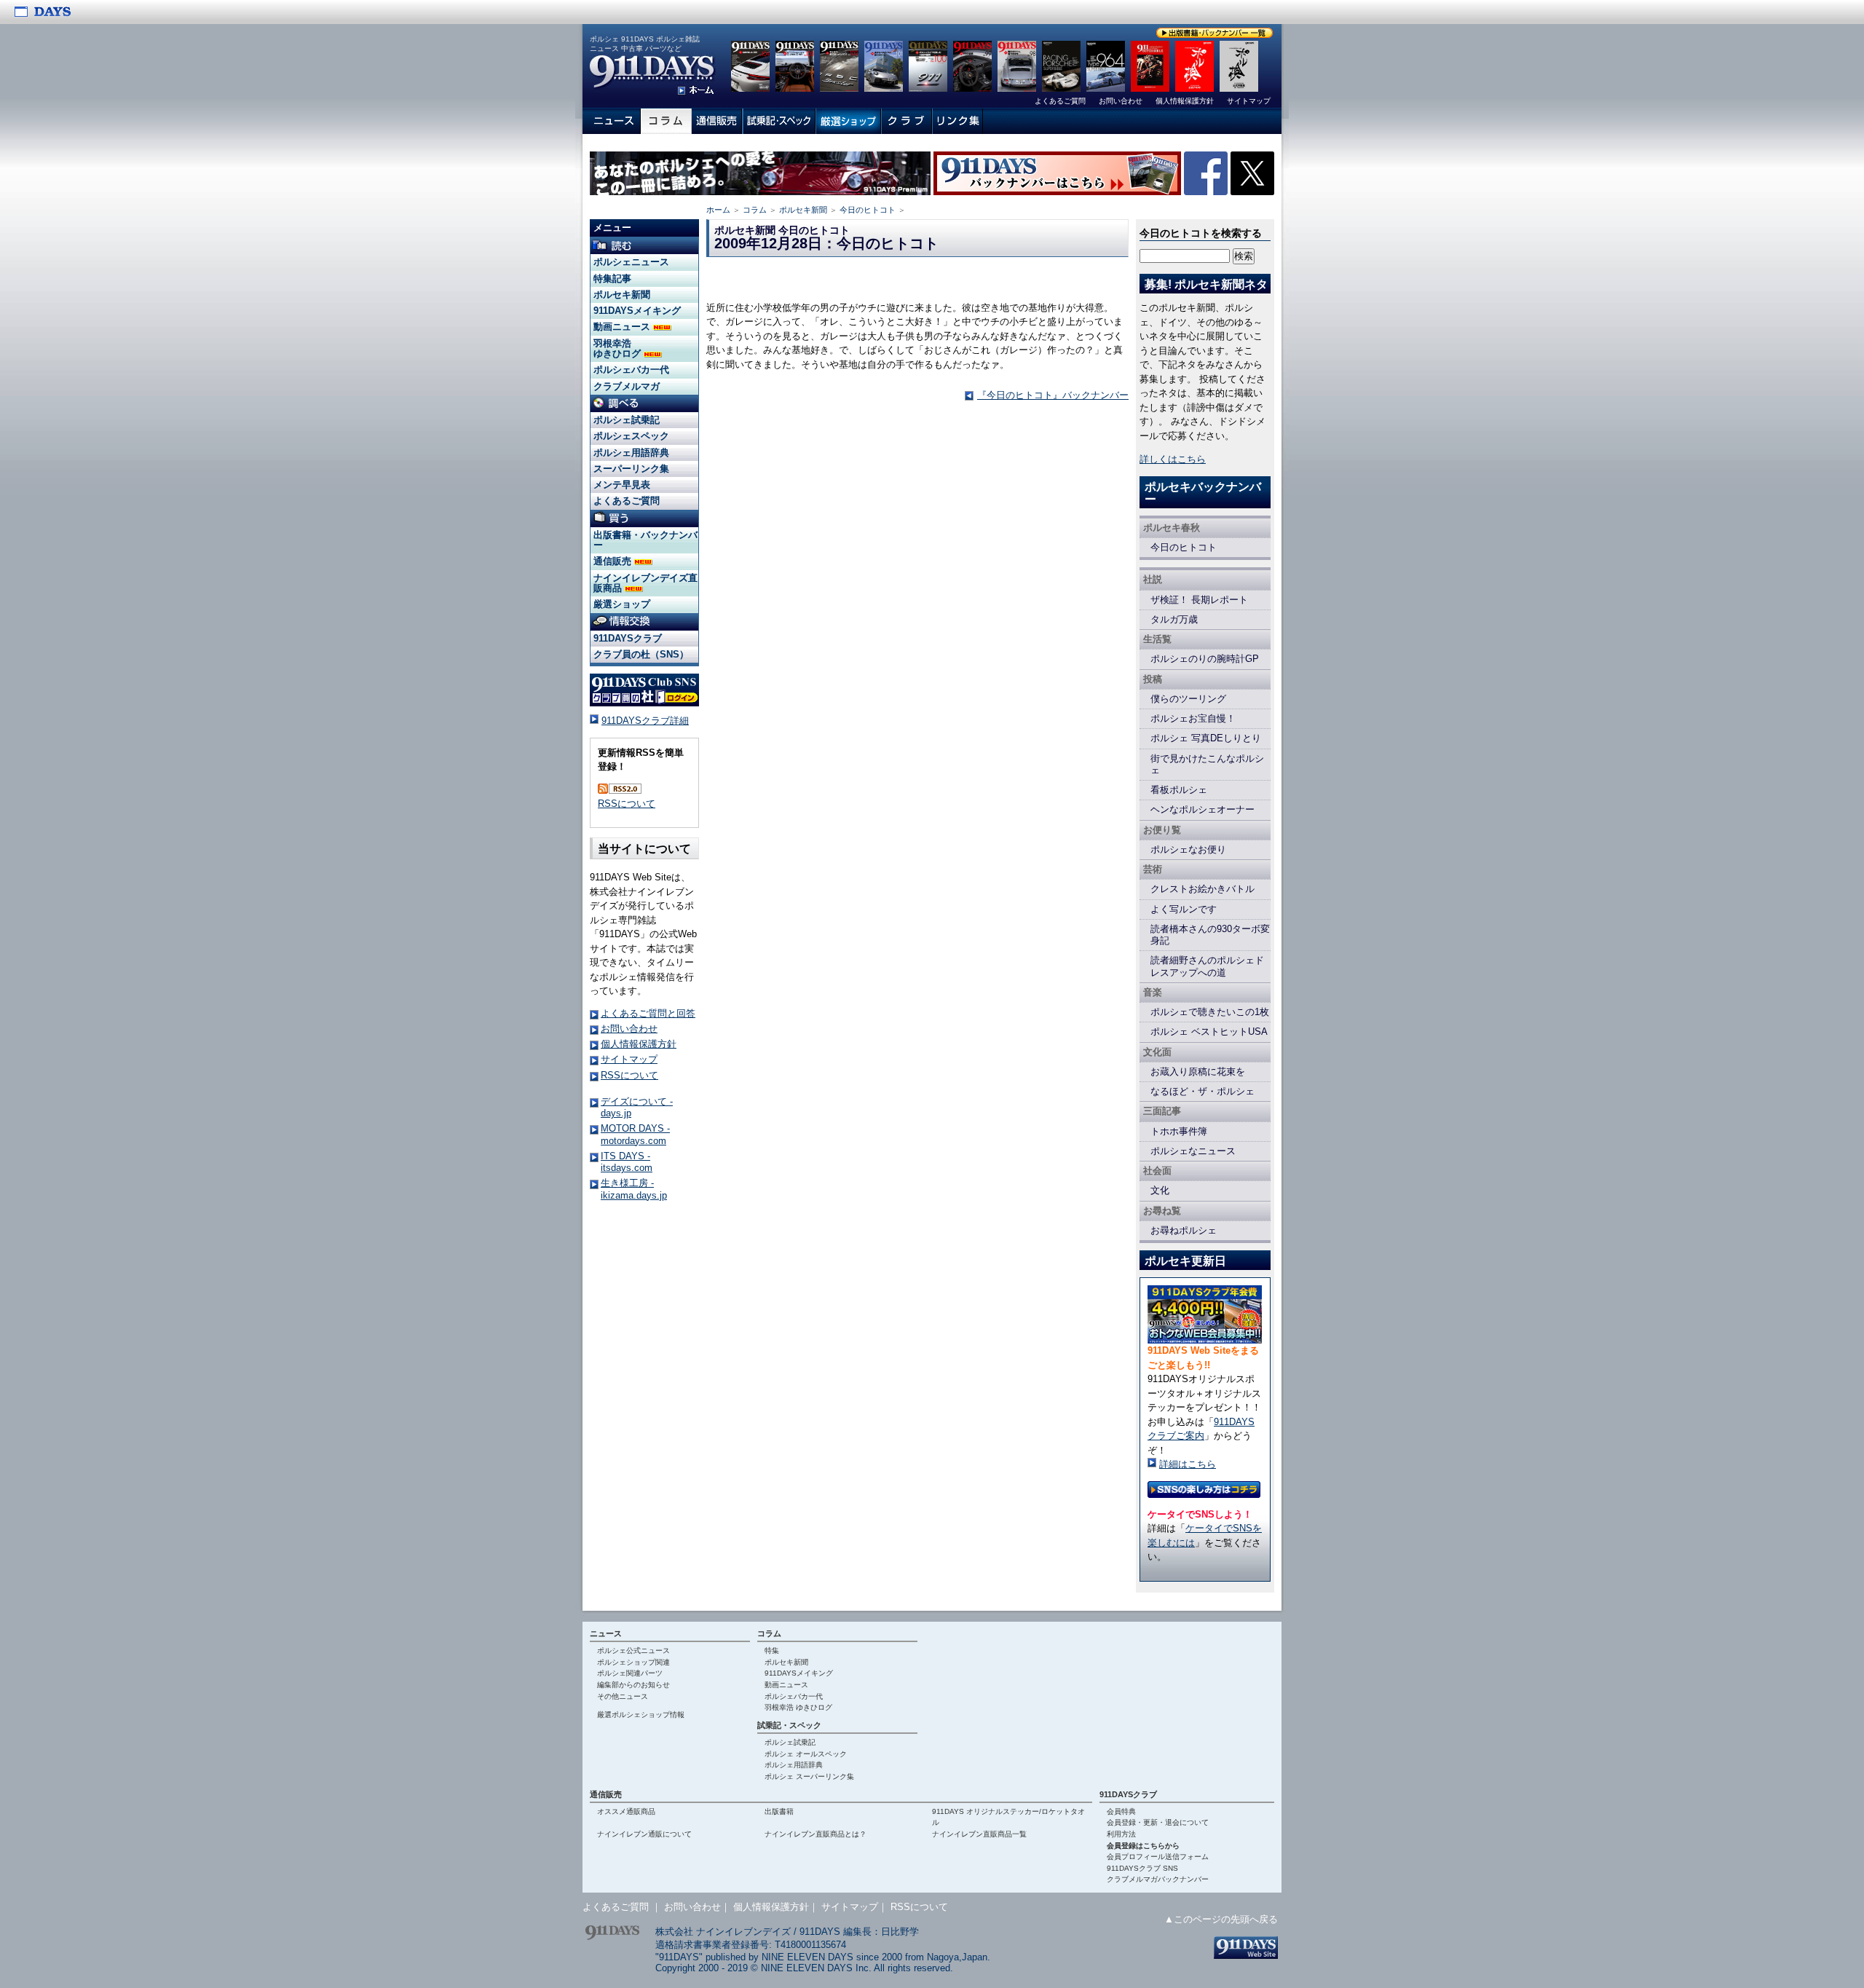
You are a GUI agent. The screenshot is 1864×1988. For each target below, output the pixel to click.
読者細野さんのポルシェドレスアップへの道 (1207, 966)
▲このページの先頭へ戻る (1221, 1919)
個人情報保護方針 (639, 1044)
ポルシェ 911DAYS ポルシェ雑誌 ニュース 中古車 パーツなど (645, 44)
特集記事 (612, 279)
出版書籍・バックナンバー (645, 540)
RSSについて (627, 804)
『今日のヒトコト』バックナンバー (1053, 395)
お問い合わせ (629, 1029)
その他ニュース (623, 1696)
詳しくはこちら (1173, 459)
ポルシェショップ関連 (633, 1662)
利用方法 (1121, 1834)
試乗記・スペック (789, 1725)
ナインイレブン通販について (644, 1834)
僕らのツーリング (1188, 699)
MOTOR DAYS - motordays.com (635, 1134)
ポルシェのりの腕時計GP (1205, 659)
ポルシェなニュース (1193, 1151)
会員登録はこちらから (1143, 1846)
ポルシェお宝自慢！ (1193, 718)
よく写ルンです (1184, 909)
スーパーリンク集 (631, 469)
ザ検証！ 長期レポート (1199, 600)
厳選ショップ (622, 604)
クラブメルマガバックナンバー (1158, 1879)
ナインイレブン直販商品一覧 (979, 1834)
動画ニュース (623, 327)
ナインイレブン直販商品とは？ (815, 1834)
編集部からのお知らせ (633, 1685)
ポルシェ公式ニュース (633, 1650)
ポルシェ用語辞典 (631, 453)
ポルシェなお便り (1188, 849)
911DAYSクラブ (628, 638)
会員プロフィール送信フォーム (1158, 1857)
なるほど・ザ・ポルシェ (1202, 1091)
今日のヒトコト (868, 210)
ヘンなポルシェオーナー (1202, 809)
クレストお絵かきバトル (1202, 889)
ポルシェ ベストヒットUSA (1209, 1032)
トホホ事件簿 (1179, 1131)
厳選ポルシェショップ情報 (641, 1715)
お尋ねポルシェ (1184, 1230)
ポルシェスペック (631, 436)
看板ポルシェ (1179, 790)
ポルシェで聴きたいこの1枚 (1210, 1012)
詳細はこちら (1188, 1464)
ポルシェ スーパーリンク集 (809, 1776)
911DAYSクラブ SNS (1142, 1868)
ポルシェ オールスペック (806, 1754)
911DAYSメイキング (637, 311)
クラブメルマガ (627, 386)
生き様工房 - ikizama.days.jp (634, 1189)
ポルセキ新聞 (803, 210)
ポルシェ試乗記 (627, 420)
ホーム (718, 210)
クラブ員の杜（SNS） (641, 654)
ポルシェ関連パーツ (630, 1673)
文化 (1160, 1190)
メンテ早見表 (622, 485)
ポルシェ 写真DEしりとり (1206, 738)
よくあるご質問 (627, 501)
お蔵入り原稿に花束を (1198, 1072)
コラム (755, 210)
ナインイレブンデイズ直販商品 (645, 583)
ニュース (606, 1633)
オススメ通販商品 (626, 1811)
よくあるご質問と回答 (648, 1013)
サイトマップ (629, 1059)
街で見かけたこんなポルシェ (1207, 764)
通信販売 (614, 561)
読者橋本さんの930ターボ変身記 (1210, 935)
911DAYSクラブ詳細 (645, 721)
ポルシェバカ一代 (631, 370)
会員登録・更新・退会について (1158, 1822)
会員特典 (1121, 1811)
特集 (772, 1650)
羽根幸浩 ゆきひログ (619, 348)
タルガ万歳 (1174, 619)
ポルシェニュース (631, 262)
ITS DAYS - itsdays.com (627, 1162)
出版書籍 (779, 1811)
